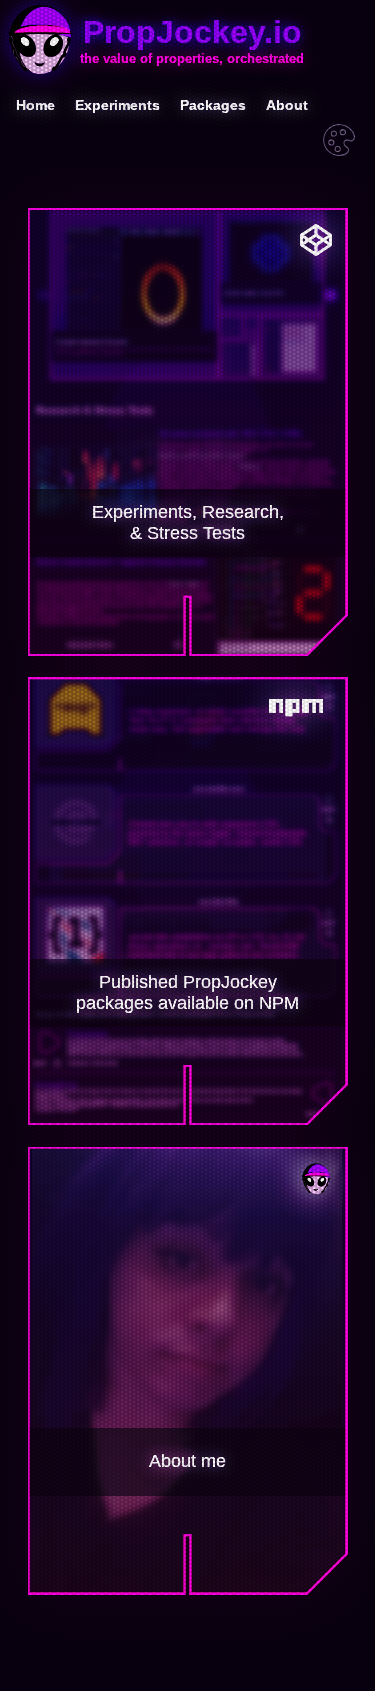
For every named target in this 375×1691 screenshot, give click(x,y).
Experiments (117, 105)
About (287, 105)
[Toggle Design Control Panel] (339, 142)
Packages (213, 105)
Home (35, 105)
